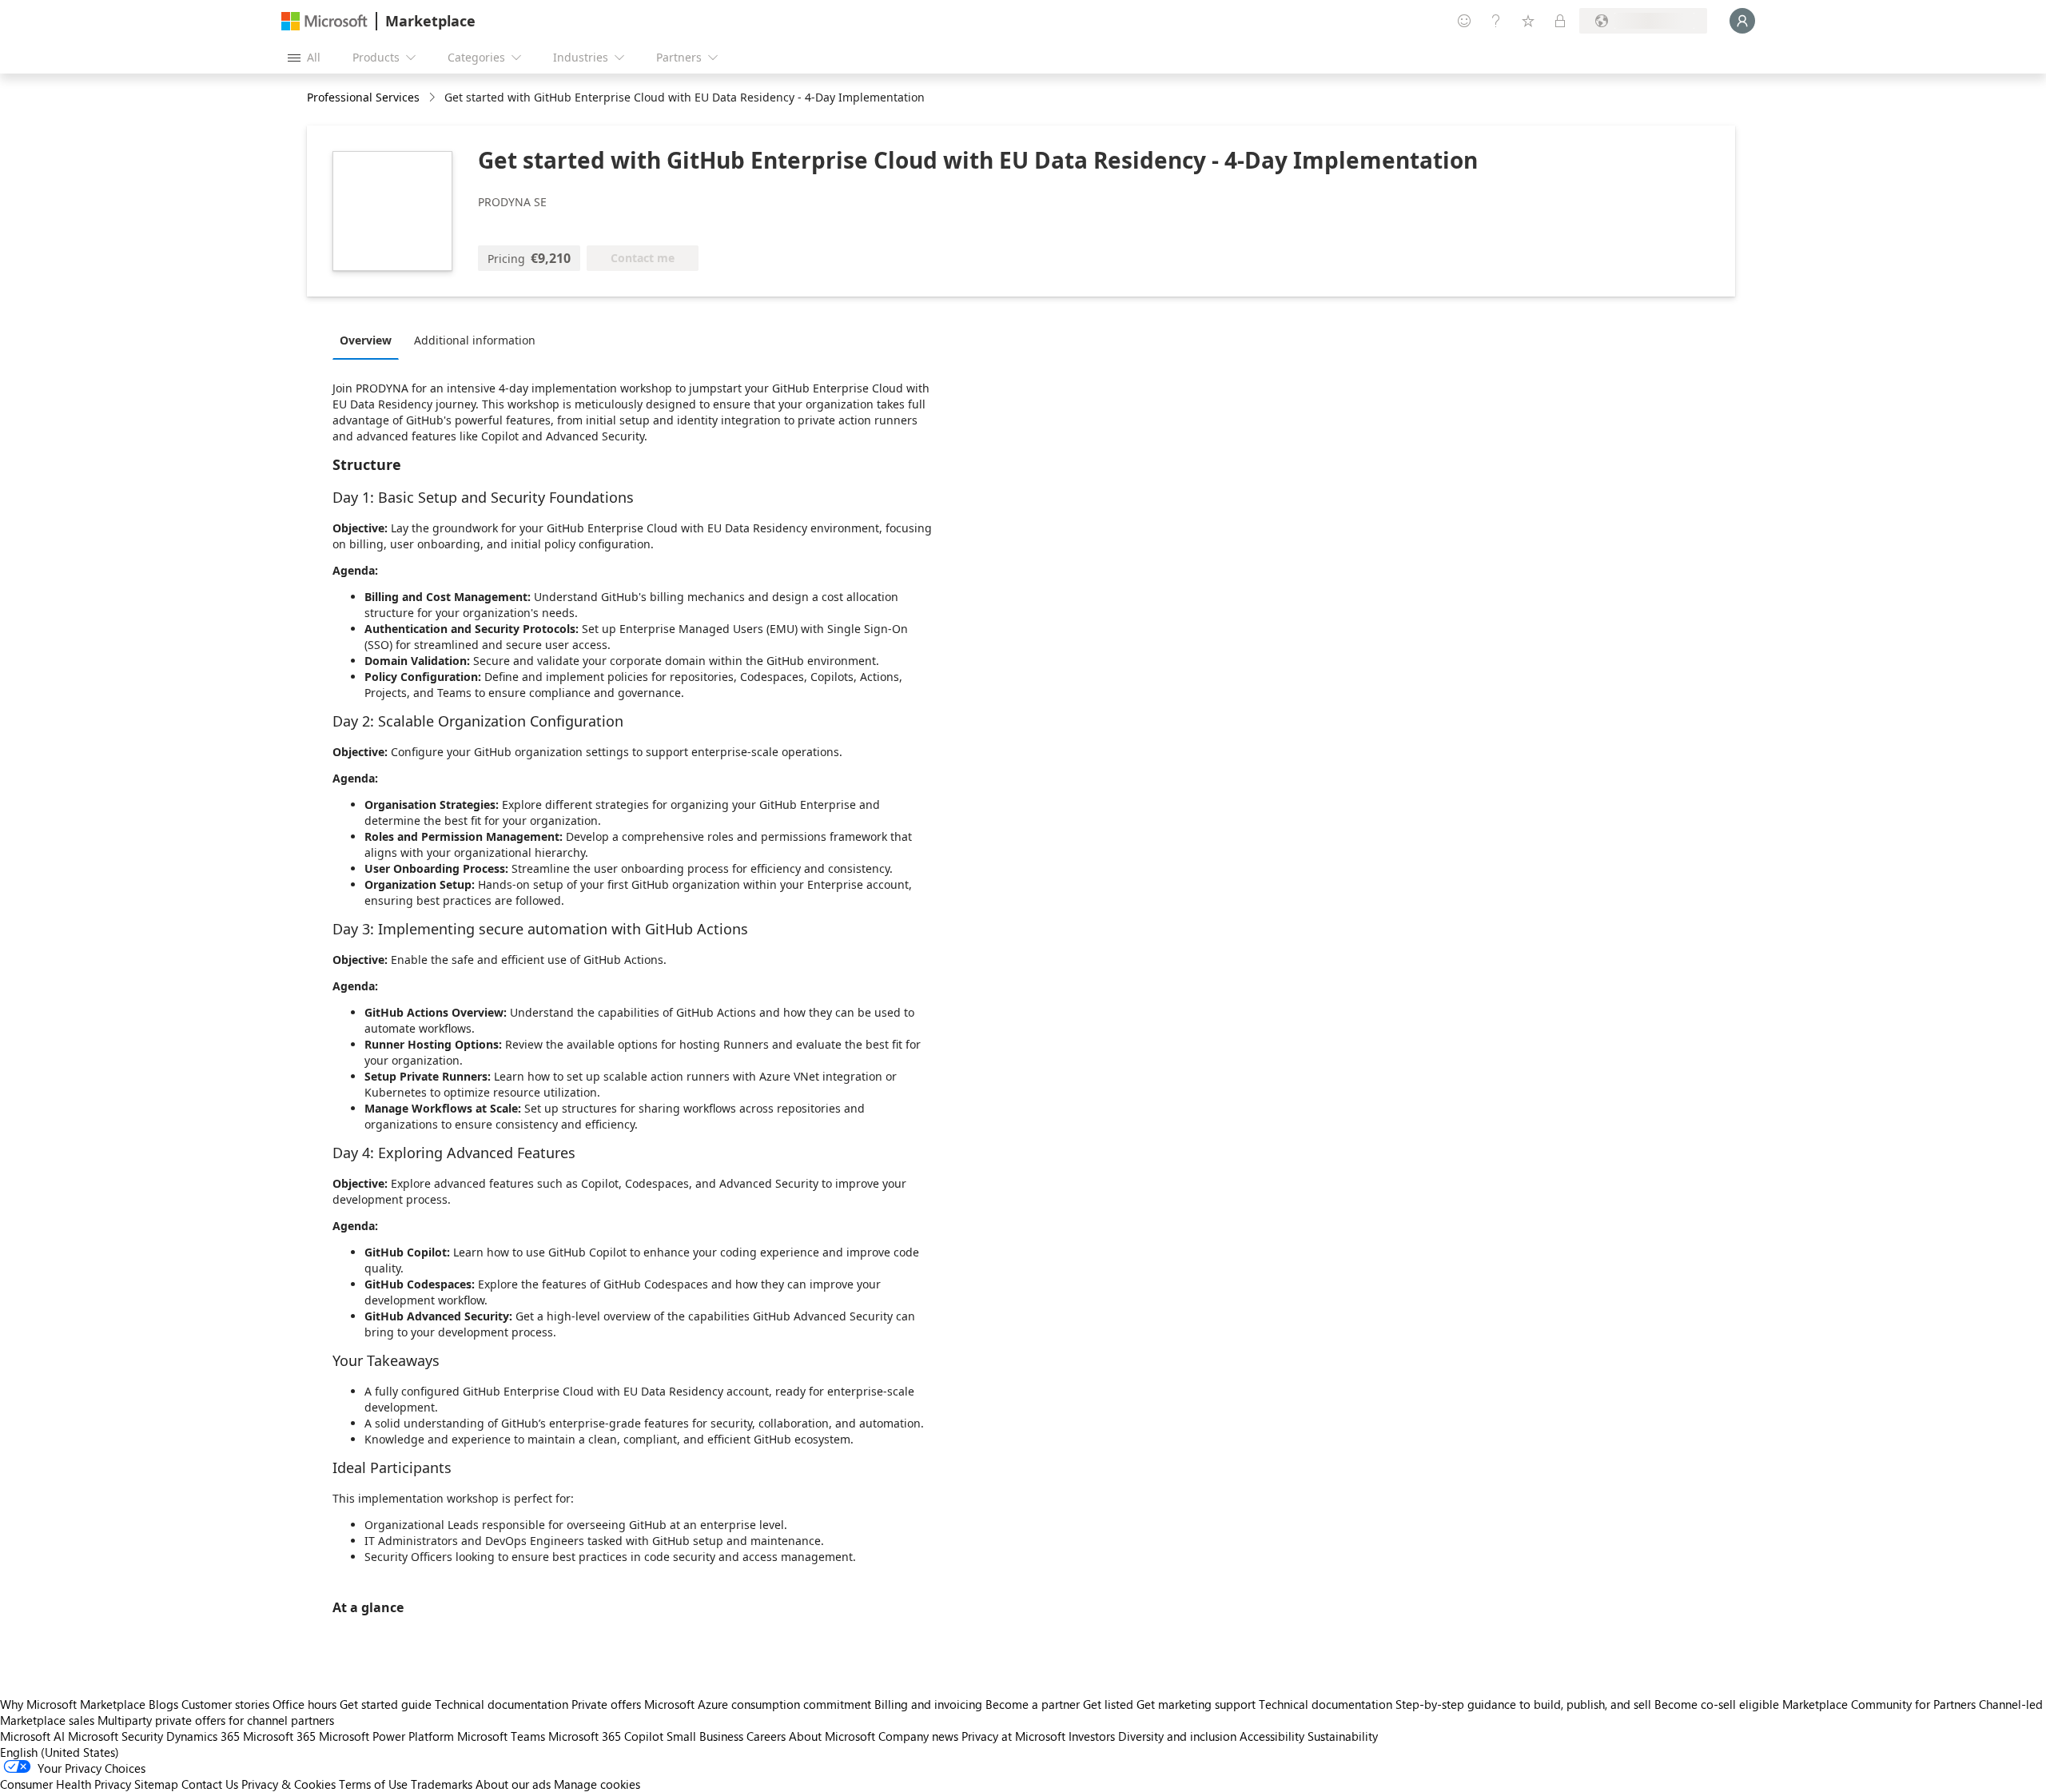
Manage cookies (597, 1784)
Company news (918, 1736)
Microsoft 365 (279, 1736)
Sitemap (156, 1784)
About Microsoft (832, 1736)
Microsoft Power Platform (386, 1736)
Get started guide (386, 1704)
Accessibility (1272, 1736)
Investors (1092, 1736)
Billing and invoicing (928, 1704)
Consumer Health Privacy (66, 1784)
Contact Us (210, 1784)
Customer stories (225, 1704)
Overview (366, 340)
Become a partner (1033, 1704)
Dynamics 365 (203, 1736)
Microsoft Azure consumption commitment (759, 1704)
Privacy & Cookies (289, 1784)
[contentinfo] (434, 98)
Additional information (475, 340)
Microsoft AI (32, 1736)
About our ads (513, 1784)
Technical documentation (502, 1704)
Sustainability (1343, 1736)
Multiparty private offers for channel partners (216, 1720)
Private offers (606, 1704)
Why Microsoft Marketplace (73, 1704)
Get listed (1108, 1704)
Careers (766, 1736)
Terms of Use (373, 1784)
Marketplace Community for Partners (1879, 1704)
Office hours (305, 1704)
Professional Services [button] (363, 97)
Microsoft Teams (501, 1736)
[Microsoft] (324, 21)
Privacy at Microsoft (1013, 1736)
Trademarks (442, 1784)
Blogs (163, 1704)
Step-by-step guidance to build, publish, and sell (1523, 1704)
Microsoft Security (115, 1736)
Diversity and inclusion (1177, 1736)
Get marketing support (1196, 1704)
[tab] (370, 340)
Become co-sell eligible (1717, 1704)
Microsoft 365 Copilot (606, 1736)
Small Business (705, 1736)
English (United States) (60, 1752)
